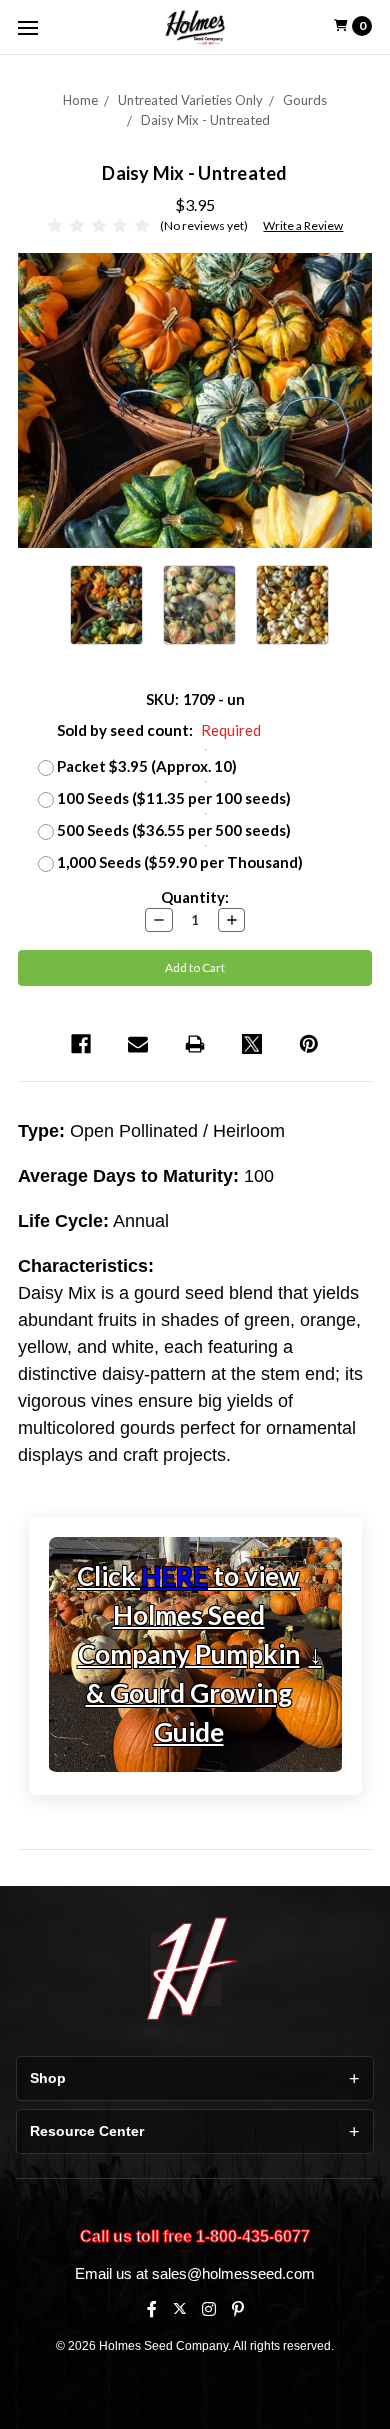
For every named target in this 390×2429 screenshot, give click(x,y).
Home (80, 100)
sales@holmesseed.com (233, 2273)
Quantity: (195, 897)
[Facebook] (81, 1044)
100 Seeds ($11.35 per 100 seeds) (174, 798)
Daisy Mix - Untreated (205, 120)
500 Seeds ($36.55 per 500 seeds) (174, 830)
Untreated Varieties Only (190, 100)
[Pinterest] (309, 1044)
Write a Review (303, 225)
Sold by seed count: (159, 730)
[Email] (138, 1044)
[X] (179, 2308)
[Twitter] (252, 1044)
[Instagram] (209, 2309)
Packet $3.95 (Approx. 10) (147, 766)
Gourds (305, 100)
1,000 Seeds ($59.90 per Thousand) (180, 862)
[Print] (195, 1044)
